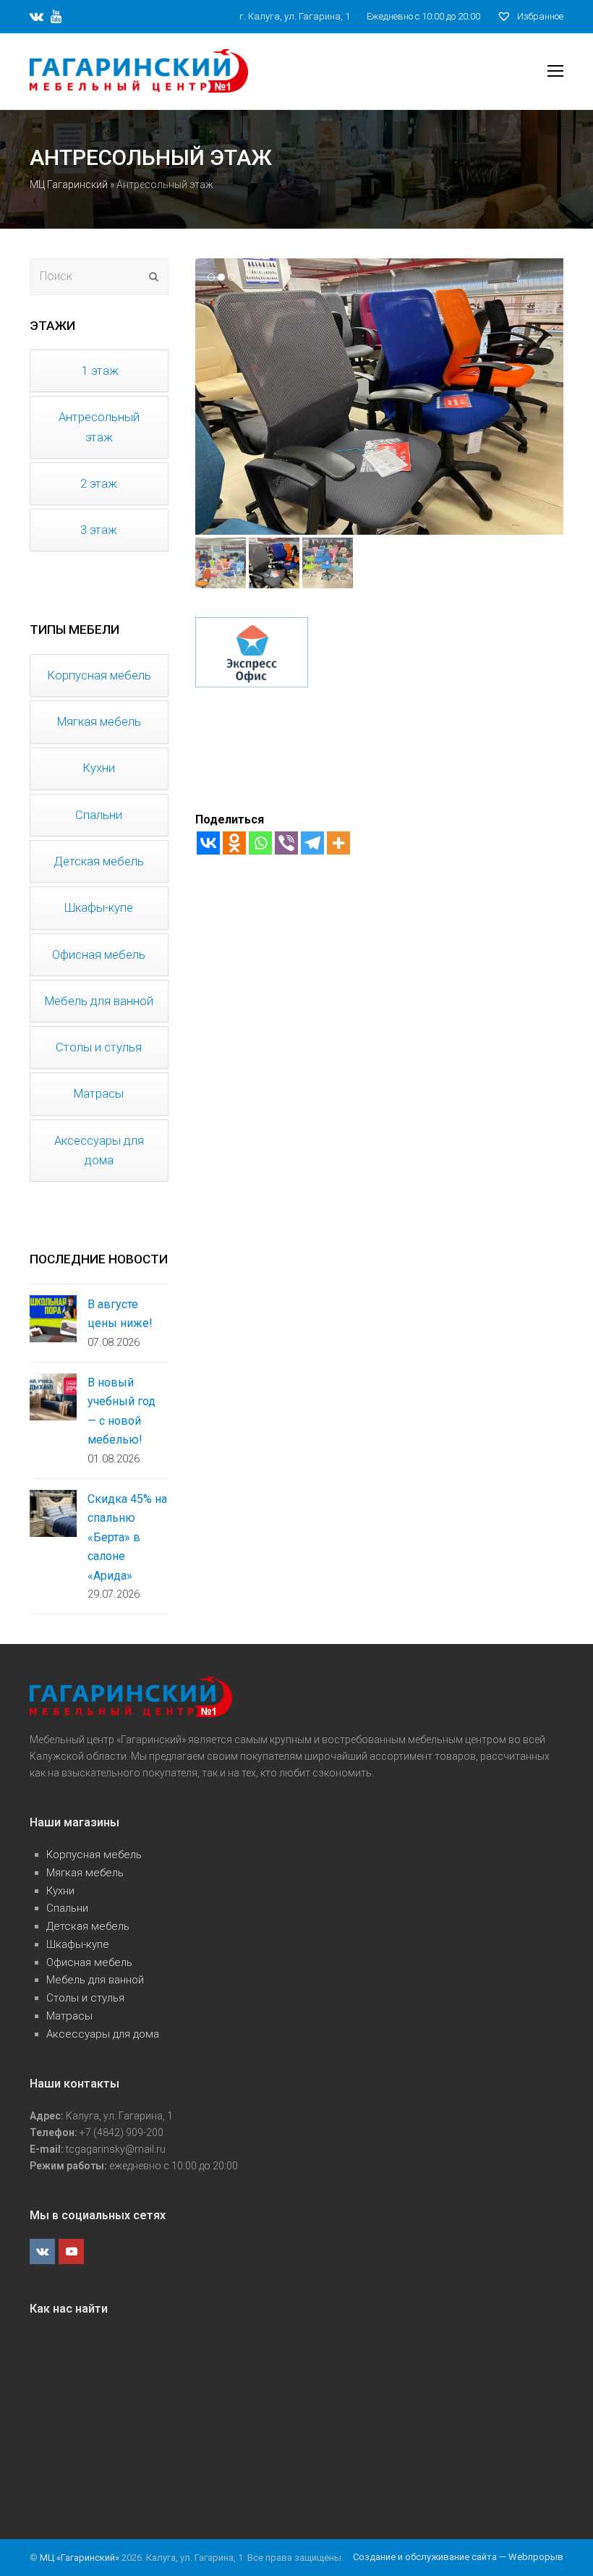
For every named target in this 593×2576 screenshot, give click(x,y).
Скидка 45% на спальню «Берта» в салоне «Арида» (127, 1537)
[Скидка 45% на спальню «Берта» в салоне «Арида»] (53, 1513)
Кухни (60, 1891)
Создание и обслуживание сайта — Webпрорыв (458, 2557)
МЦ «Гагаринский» (81, 2558)
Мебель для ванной (95, 1980)
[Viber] (286, 843)
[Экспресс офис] (252, 678)
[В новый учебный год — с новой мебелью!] (53, 1397)
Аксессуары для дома (103, 2034)
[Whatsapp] (260, 843)
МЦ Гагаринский (69, 185)
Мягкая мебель (85, 1873)
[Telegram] (312, 843)
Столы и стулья (85, 1998)
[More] (338, 843)
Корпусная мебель (94, 1855)
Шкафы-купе (78, 1944)
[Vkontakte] (208, 843)
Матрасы (69, 2016)
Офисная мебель (89, 1962)
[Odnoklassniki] (234, 843)
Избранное (539, 16)
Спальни (67, 1908)
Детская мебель (88, 1926)
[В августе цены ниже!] (53, 1319)
